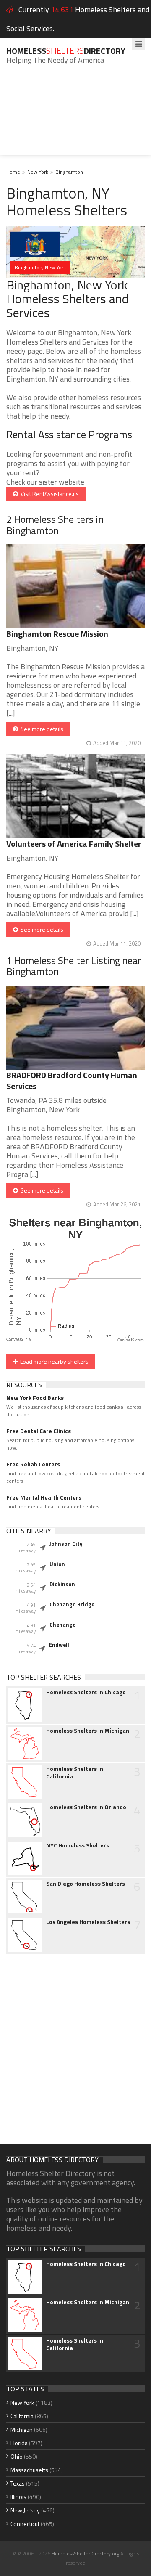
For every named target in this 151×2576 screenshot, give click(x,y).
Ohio (17, 2456)
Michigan (22, 2429)
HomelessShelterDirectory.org (85, 2553)
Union (57, 1564)
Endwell (59, 1645)
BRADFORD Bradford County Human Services (72, 1080)
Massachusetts (29, 2470)
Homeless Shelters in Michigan (88, 1731)
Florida (19, 2443)
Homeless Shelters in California (75, 1773)
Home (13, 172)
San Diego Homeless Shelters (86, 1884)
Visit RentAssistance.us (48, 494)
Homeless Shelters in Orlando (86, 1807)
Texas (18, 2483)
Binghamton (69, 172)
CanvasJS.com (131, 1340)
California (22, 2416)
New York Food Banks (35, 1398)
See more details (41, 729)
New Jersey (25, 2510)
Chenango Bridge (72, 1604)
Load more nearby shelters (53, 1361)
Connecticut (25, 2524)
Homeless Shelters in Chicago (86, 1692)
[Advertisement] (75, 116)
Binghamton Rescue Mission (57, 634)
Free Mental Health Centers (44, 1497)
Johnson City (66, 1544)
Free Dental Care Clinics (39, 1431)
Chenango (63, 1625)
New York (38, 172)
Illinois (18, 2497)
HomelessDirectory (66, 51)
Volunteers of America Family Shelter (74, 844)
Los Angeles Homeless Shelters (88, 1922)
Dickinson (62, 1584)
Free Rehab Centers (33, 1464)
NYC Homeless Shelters (78, 1845)
